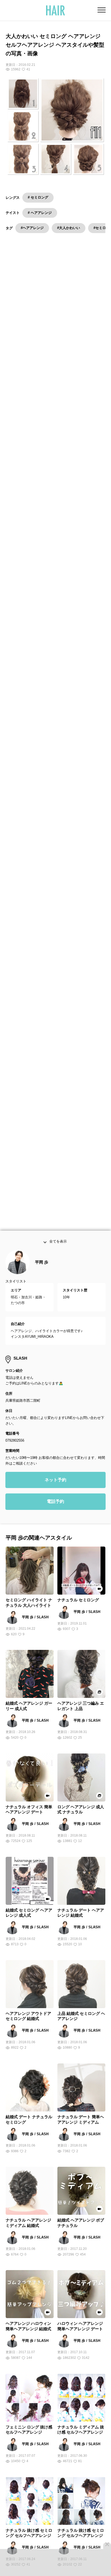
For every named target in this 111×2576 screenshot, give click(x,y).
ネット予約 (55, 1484)
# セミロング (38, 197)
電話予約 (55, 1506)
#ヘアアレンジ (32, 228)
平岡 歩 (42, 1267)
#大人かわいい (69, 228)
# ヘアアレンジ (40, 213)
